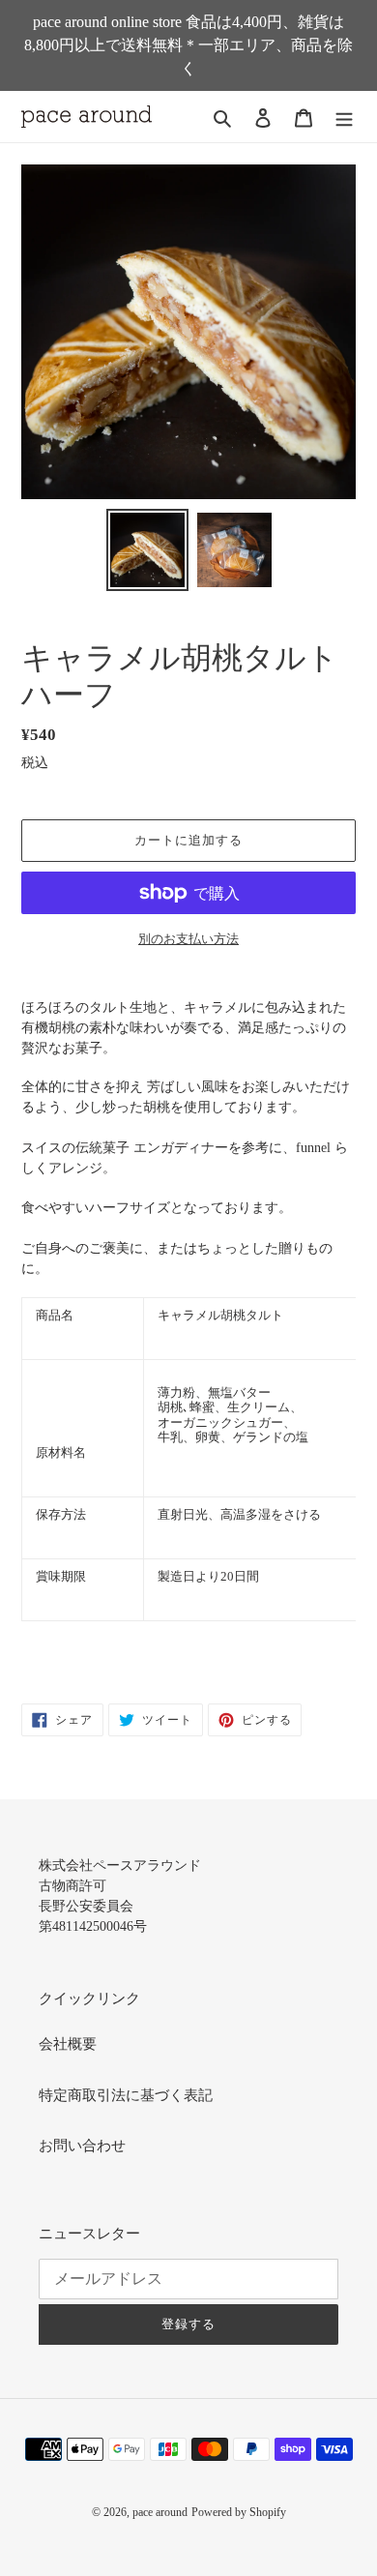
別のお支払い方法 (188, 939)
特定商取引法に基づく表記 (126, 2095)
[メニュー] (344, 117)
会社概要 (68, 2044)
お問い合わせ (82, 2146)
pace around (160, 2512)
